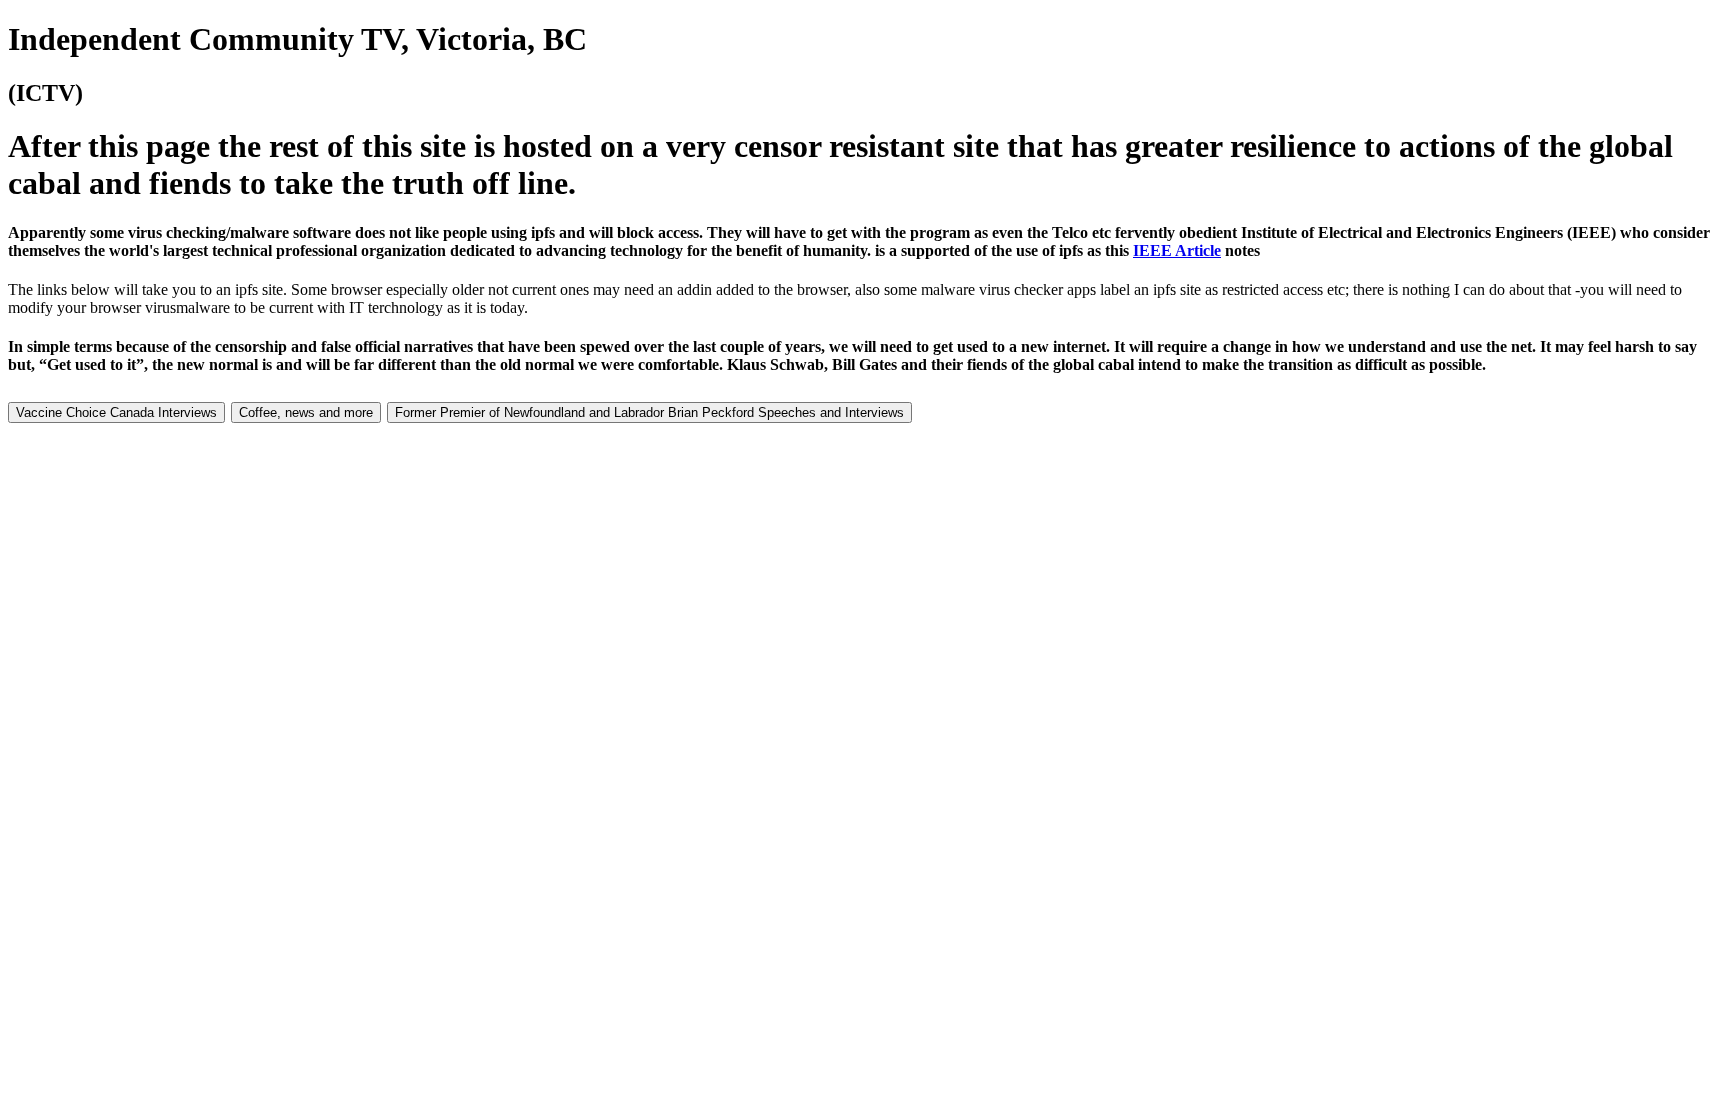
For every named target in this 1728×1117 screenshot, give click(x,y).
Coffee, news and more (306, 412)
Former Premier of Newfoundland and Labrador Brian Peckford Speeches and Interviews (649, 412)
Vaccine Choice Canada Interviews (116, 412)
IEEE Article (1177, 250)
